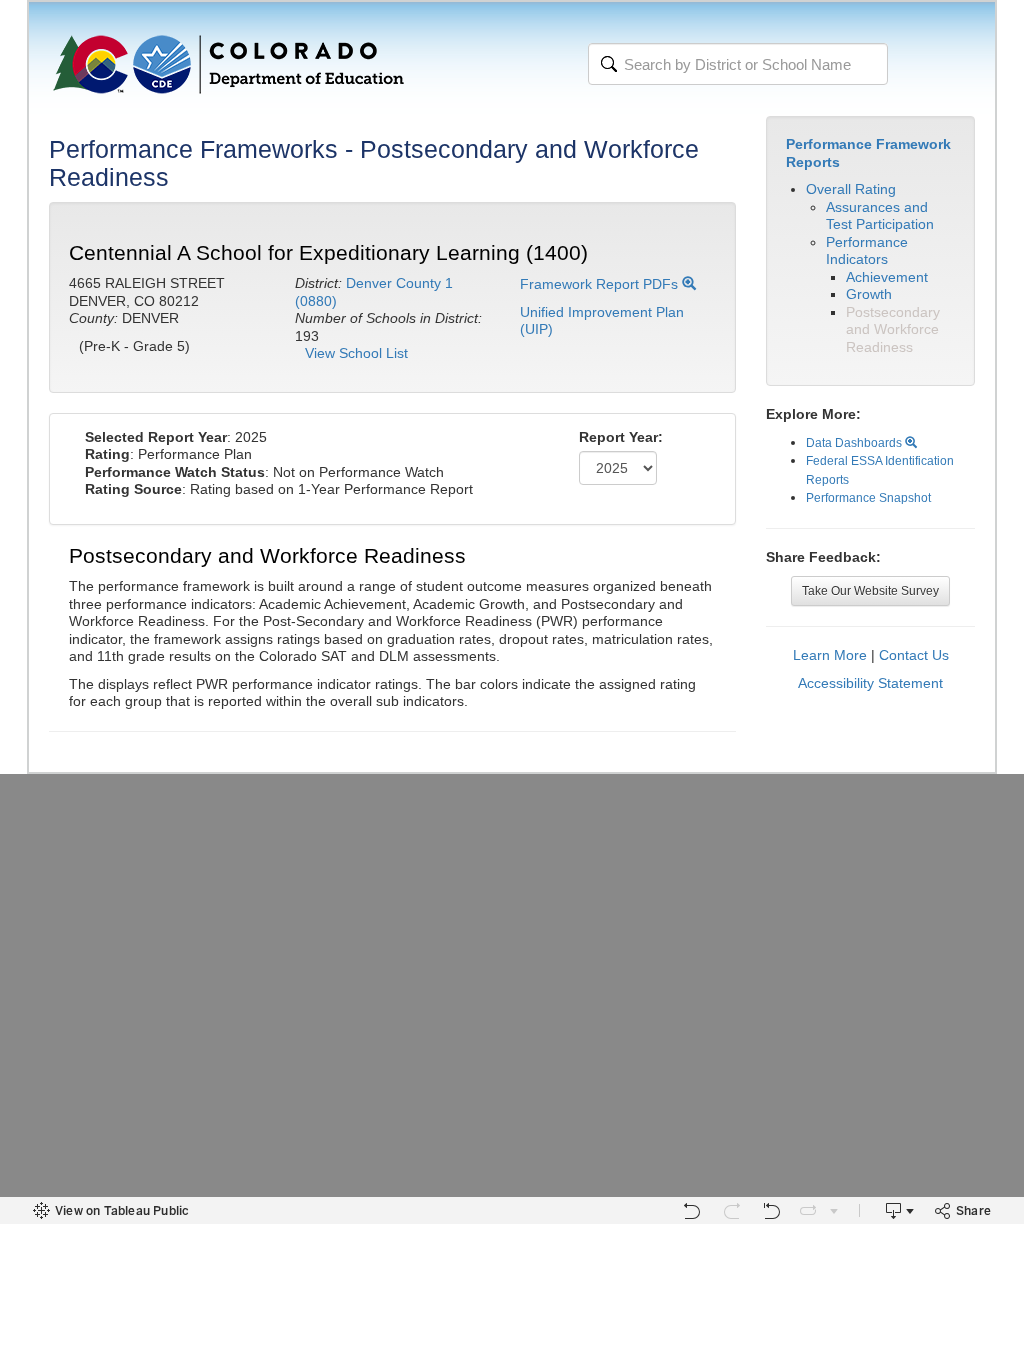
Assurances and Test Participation (880, 216)
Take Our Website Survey (870, 591)
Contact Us (914, 655)
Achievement (887, 277)
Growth (869, 294)
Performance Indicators (867, 251)
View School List (356, 353)
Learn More (830, 655)
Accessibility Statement (870, 683)
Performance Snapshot (868, 498)
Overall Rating (851, 189)
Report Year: (621, 437)
